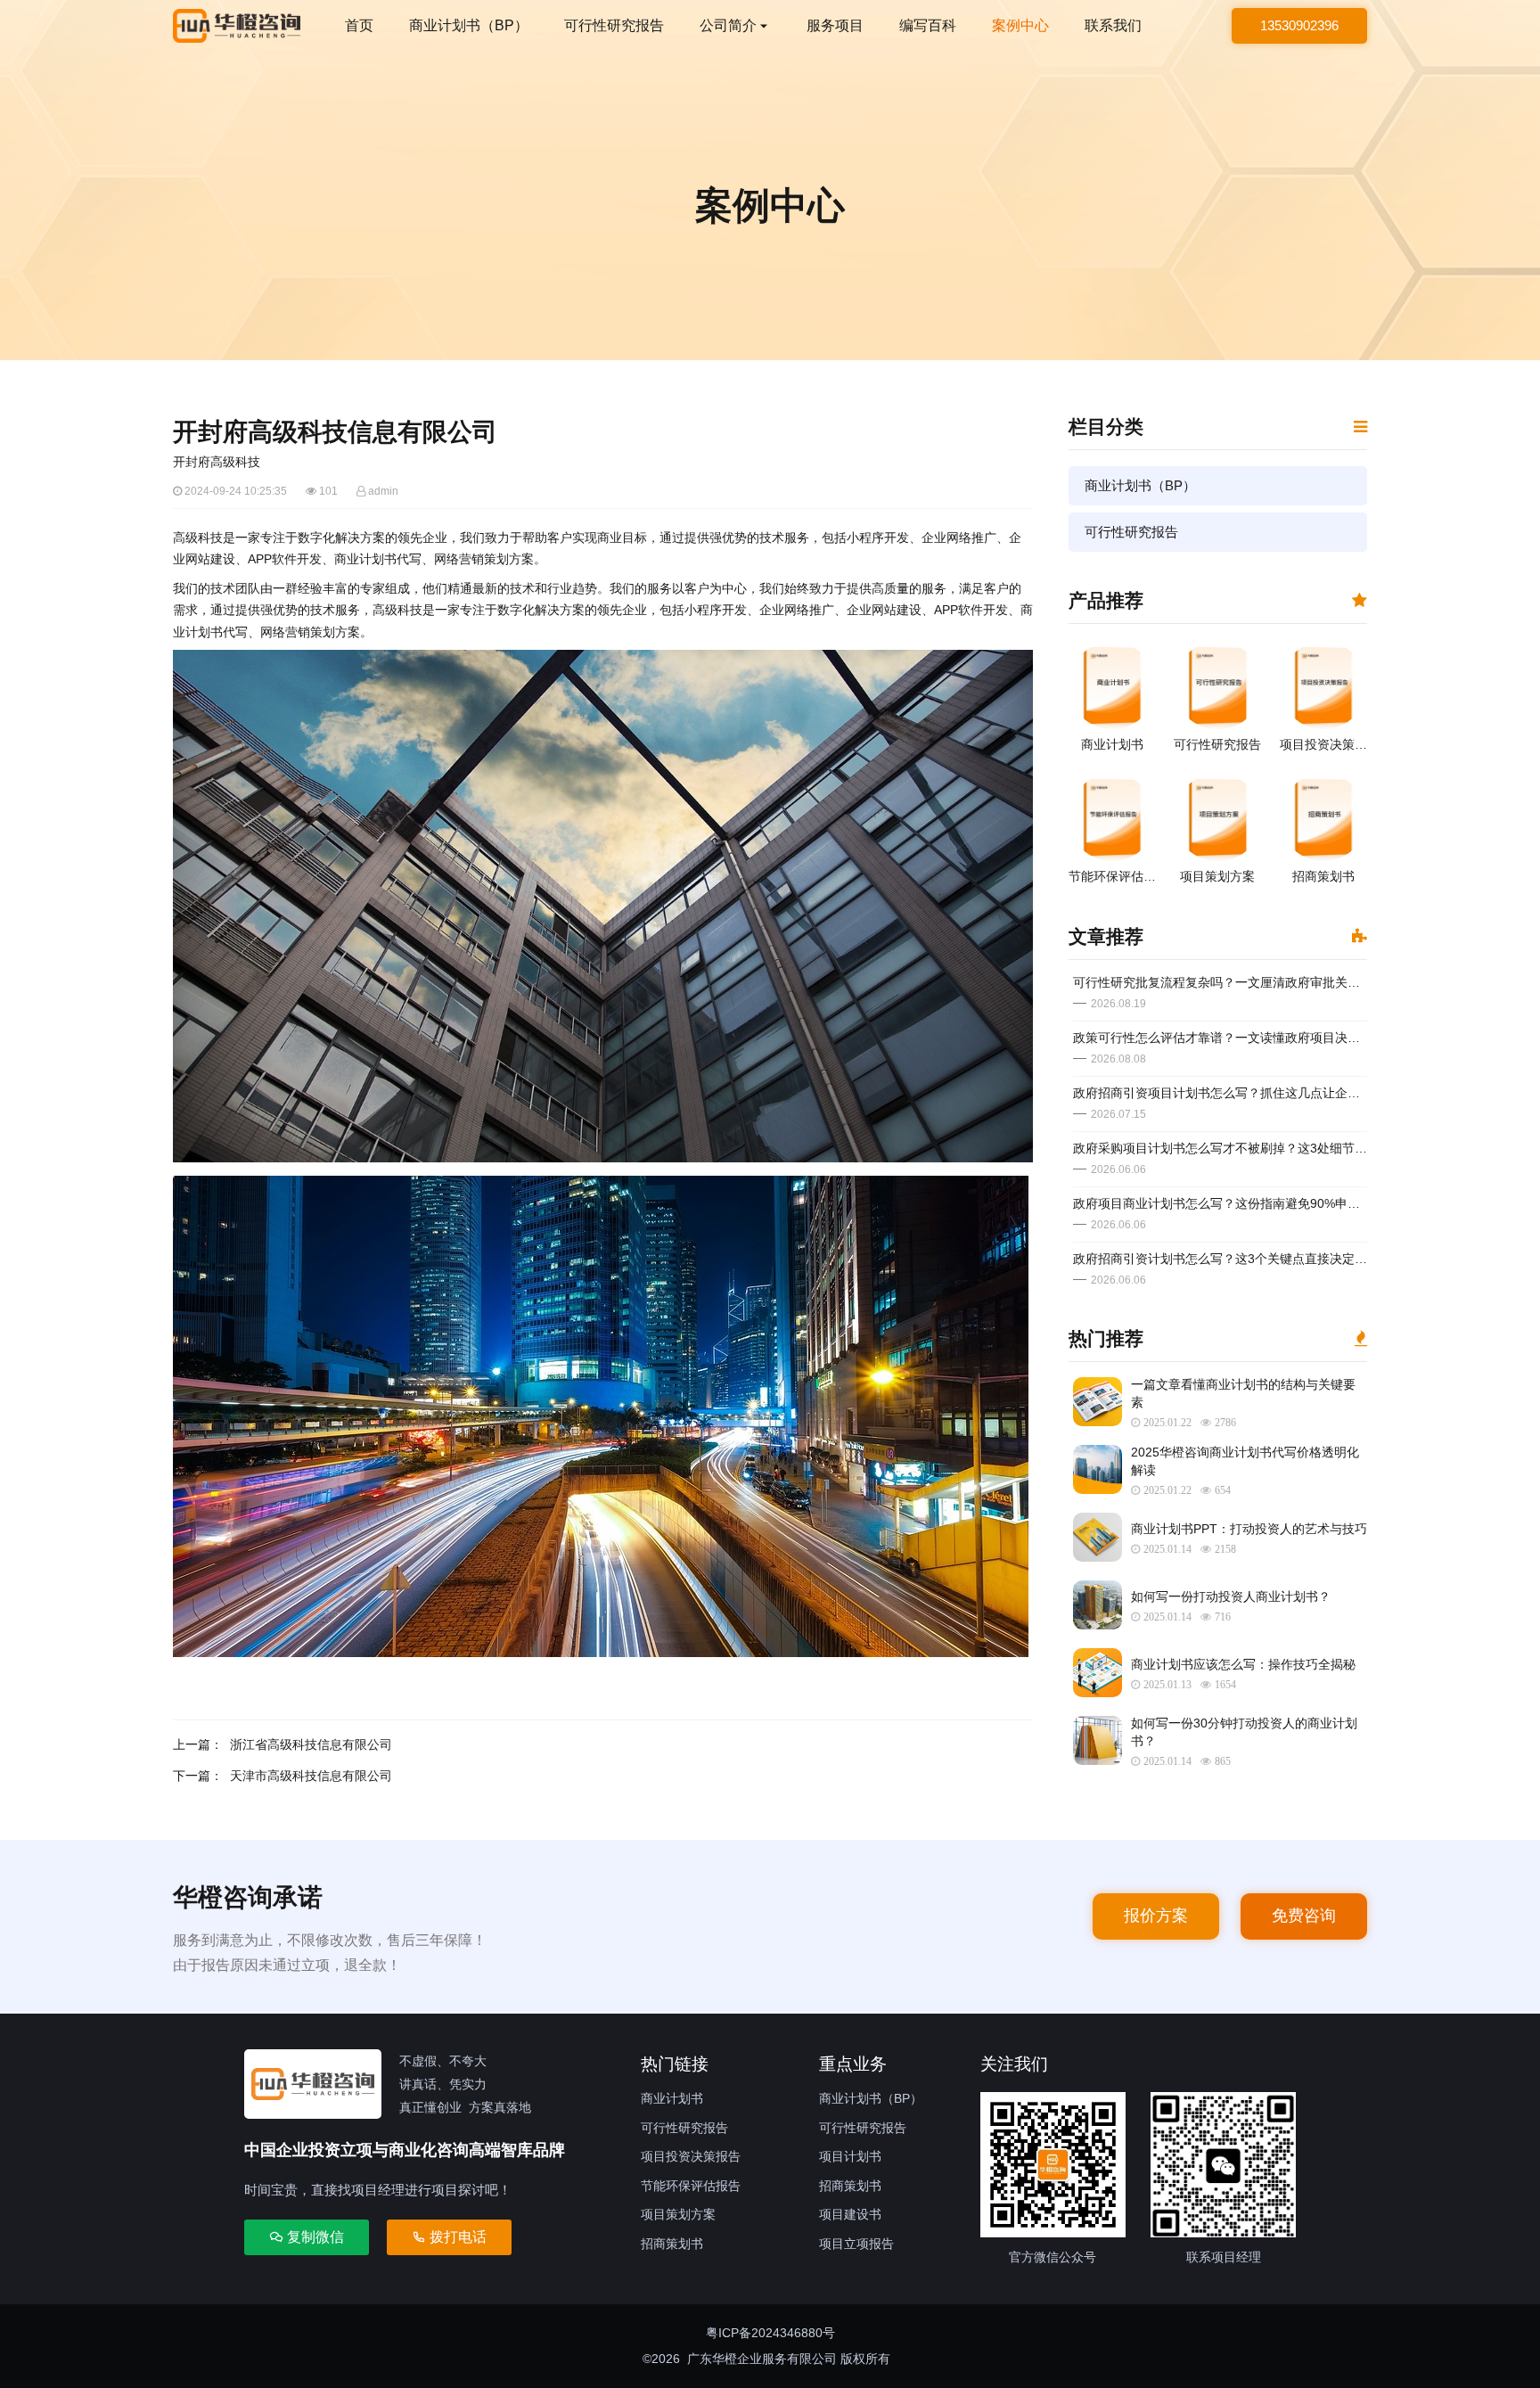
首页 (359, 25)
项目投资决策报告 (691, 2156)
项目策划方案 (678, 2214)
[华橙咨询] (237, 26)
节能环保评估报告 (691, 2186)
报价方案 (1156, 1916)
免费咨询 (1304, 1916)
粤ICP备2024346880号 (770, 2333)
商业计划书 (672, 2098)
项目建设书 (850, 2214)
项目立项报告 (856, 2244)
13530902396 (1299, 25)
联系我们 (1113, 25)
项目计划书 (850, 2156)
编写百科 (928, 25)
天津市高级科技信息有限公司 (311, 1776)
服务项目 (835, 25)
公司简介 (728, 25)
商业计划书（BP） (469, 25)
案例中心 (1020, 25)
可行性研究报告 (614, 25)
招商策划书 (672, 2244)
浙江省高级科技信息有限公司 (311, 1744)
